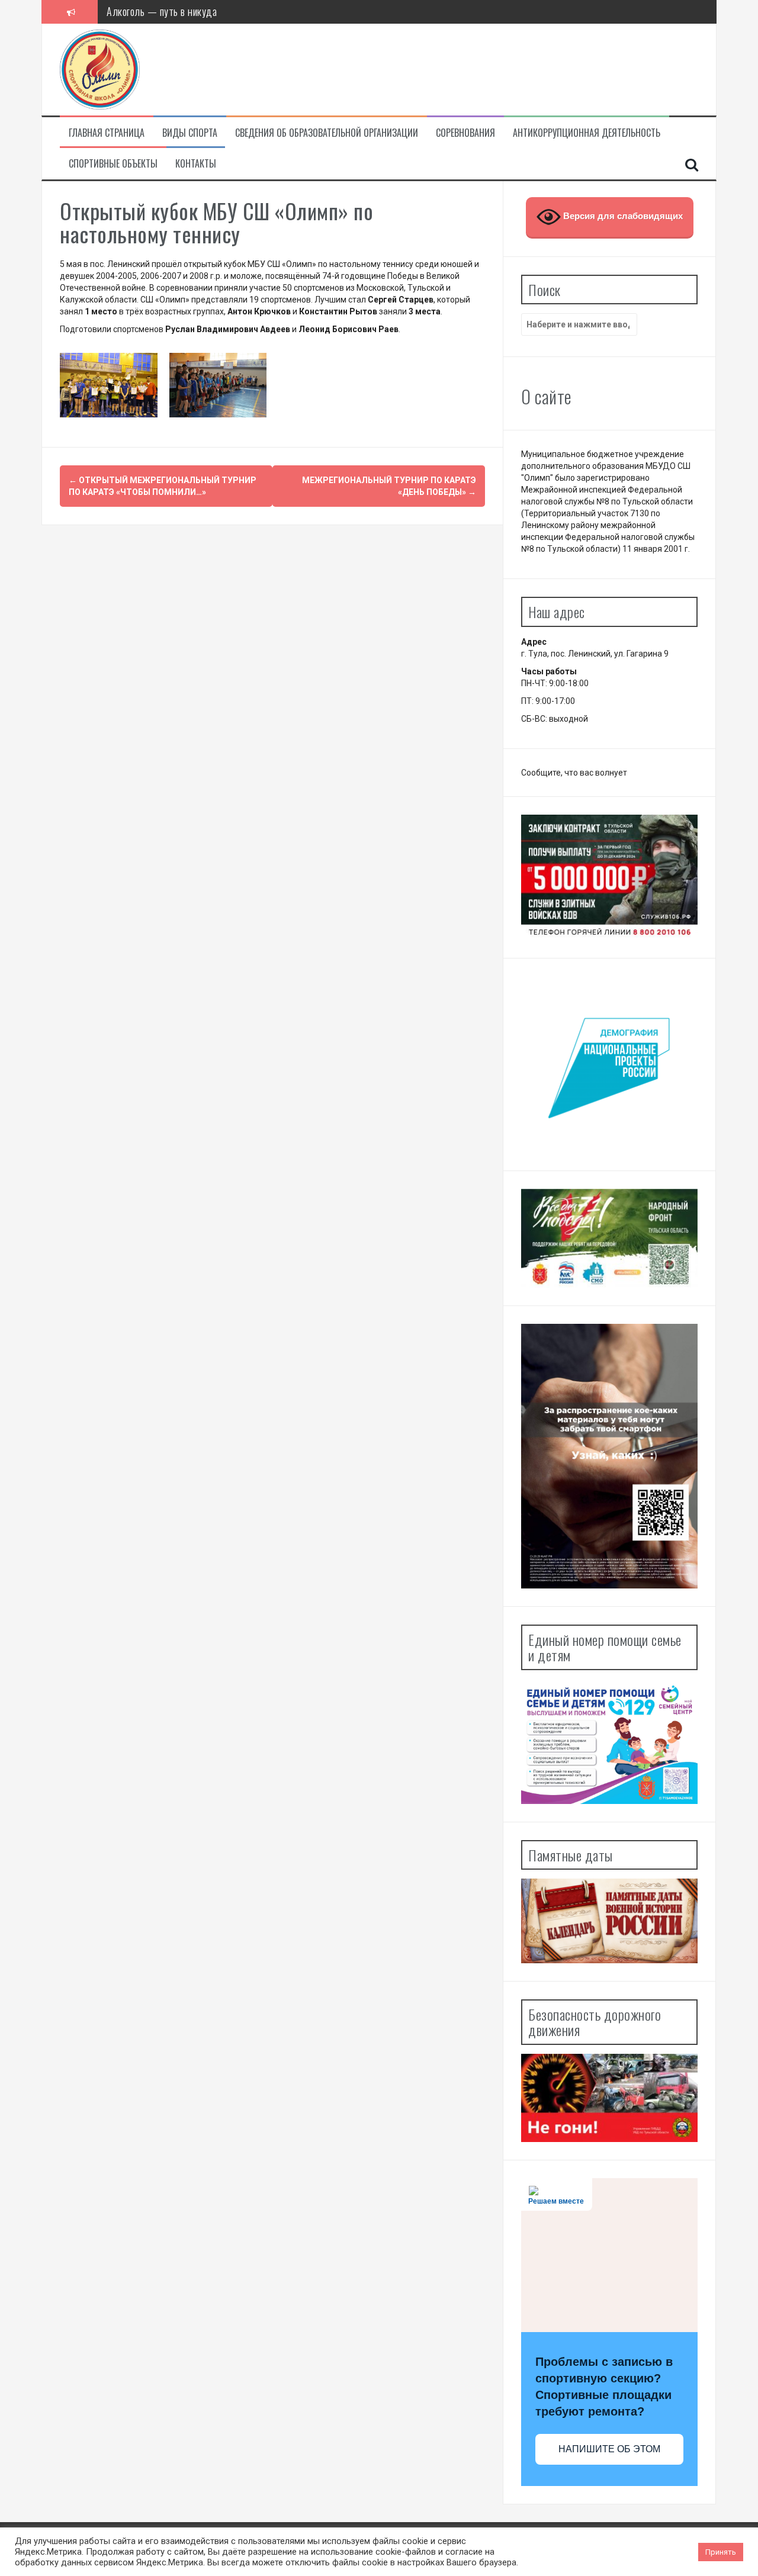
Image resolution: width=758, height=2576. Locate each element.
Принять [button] (721, 2552)
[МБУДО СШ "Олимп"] (100, 69)
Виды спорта (190, 133)
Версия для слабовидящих (622, 216)
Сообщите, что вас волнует (574, 773)
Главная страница (107, 133)
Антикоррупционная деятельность (587, 133)
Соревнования (465, 133)
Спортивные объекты (113, 164)
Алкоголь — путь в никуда (162, 11)
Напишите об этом (609, 2449)
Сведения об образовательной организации (327, 133)
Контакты (196, 164)
